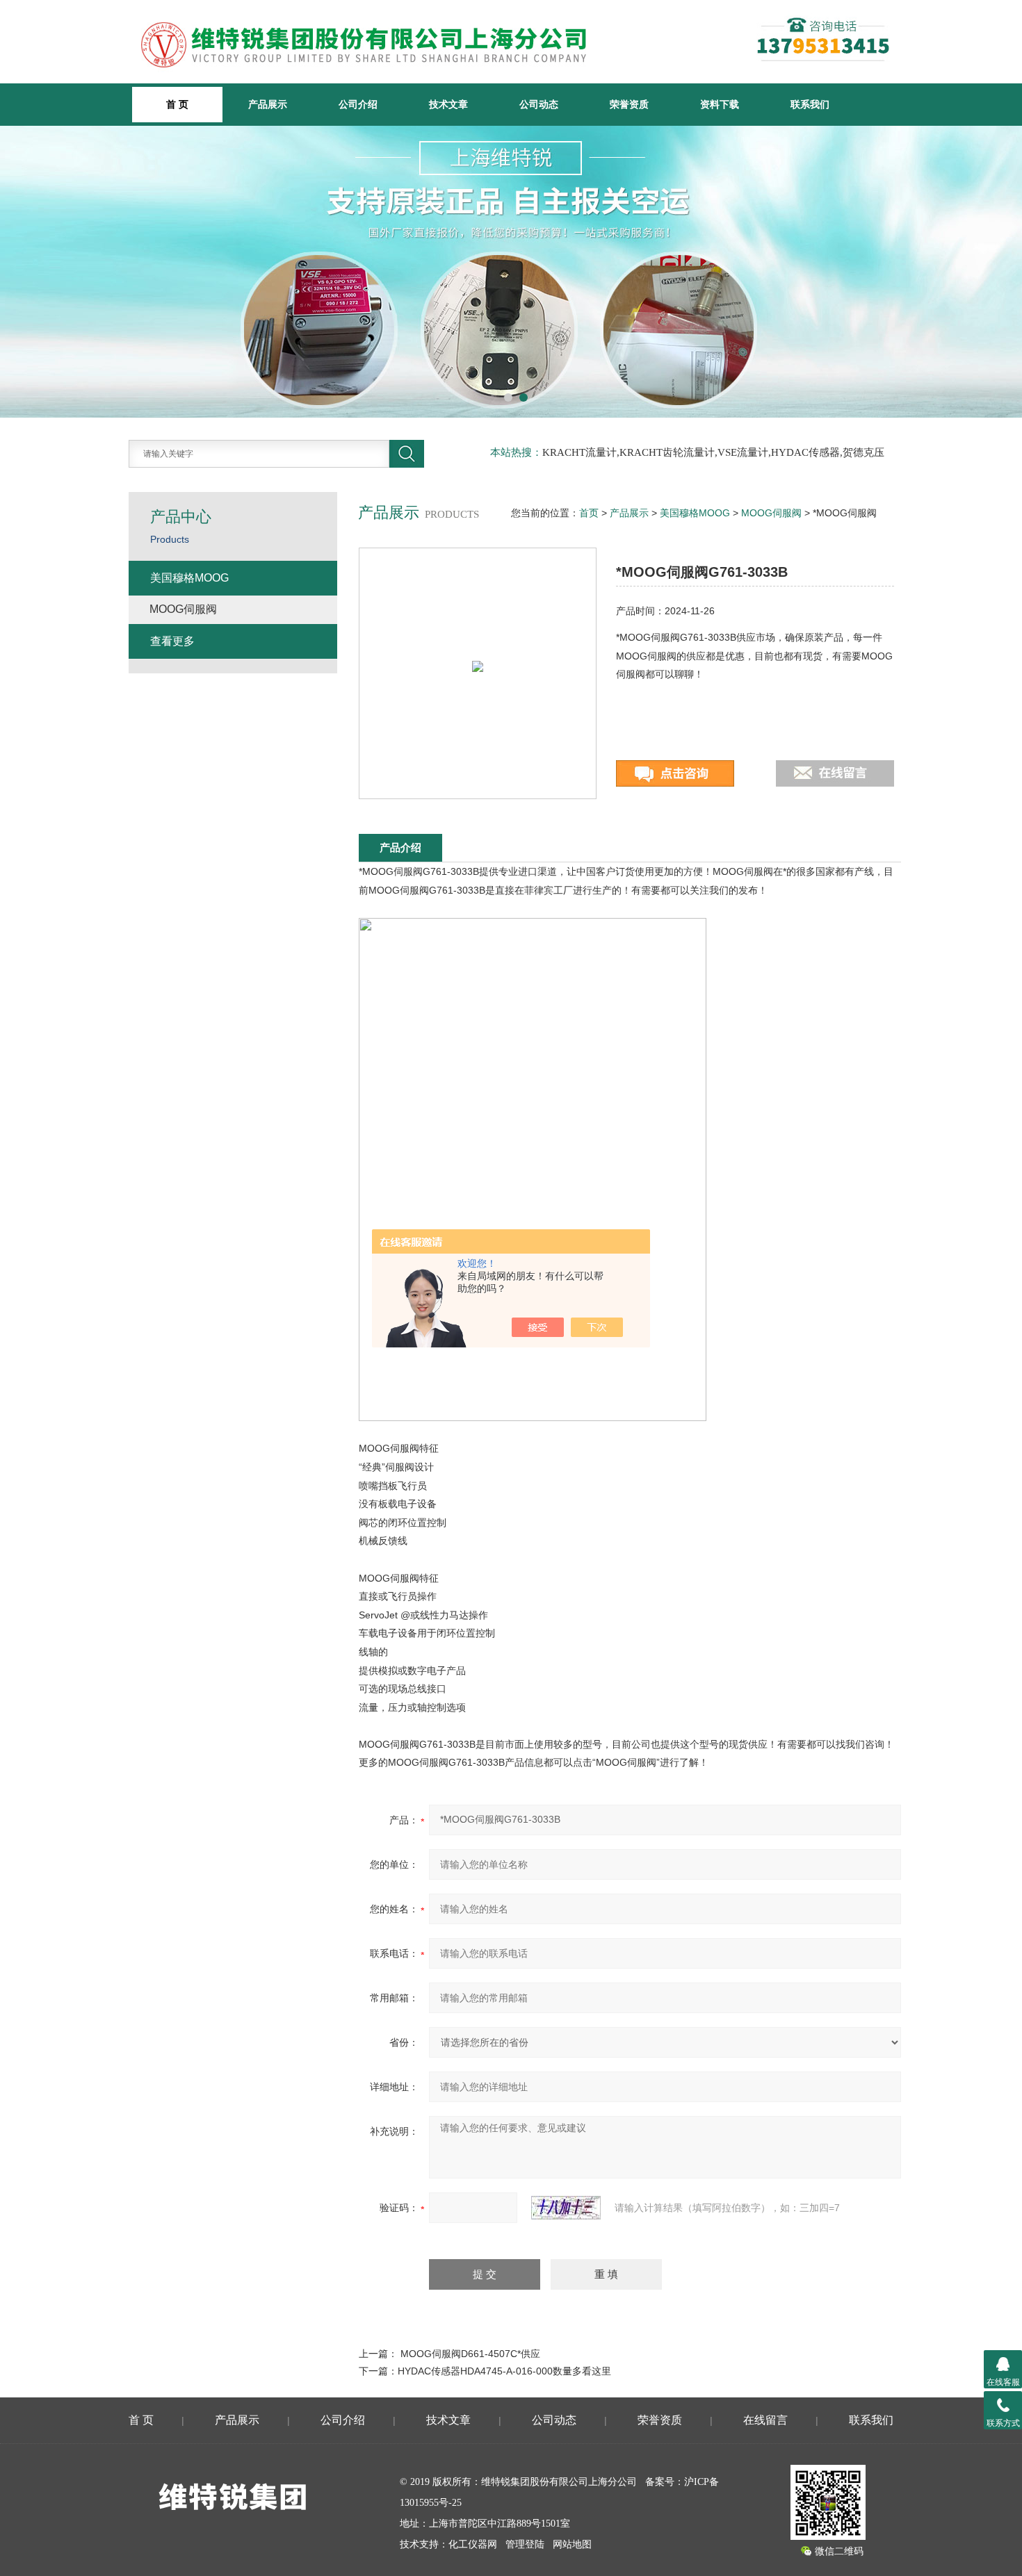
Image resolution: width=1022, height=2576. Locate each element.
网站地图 (572, 2544)
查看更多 (172, 641)
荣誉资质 (629, 104)
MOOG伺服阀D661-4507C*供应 (470, 2354)
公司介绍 (358, 104)
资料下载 (720, 104)
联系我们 (810, 104)
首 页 (141, 2420)
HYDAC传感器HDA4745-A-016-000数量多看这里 (504, 2371)
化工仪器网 (473, 2544)
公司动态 (539, 104)
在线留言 (765, 2420)
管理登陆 (525, 2544)
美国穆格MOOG (695, 513)
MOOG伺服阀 (771, 513)
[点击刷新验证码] (566, 2208)
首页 (589, 513)
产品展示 (268, 104)
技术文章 (448, 104)
